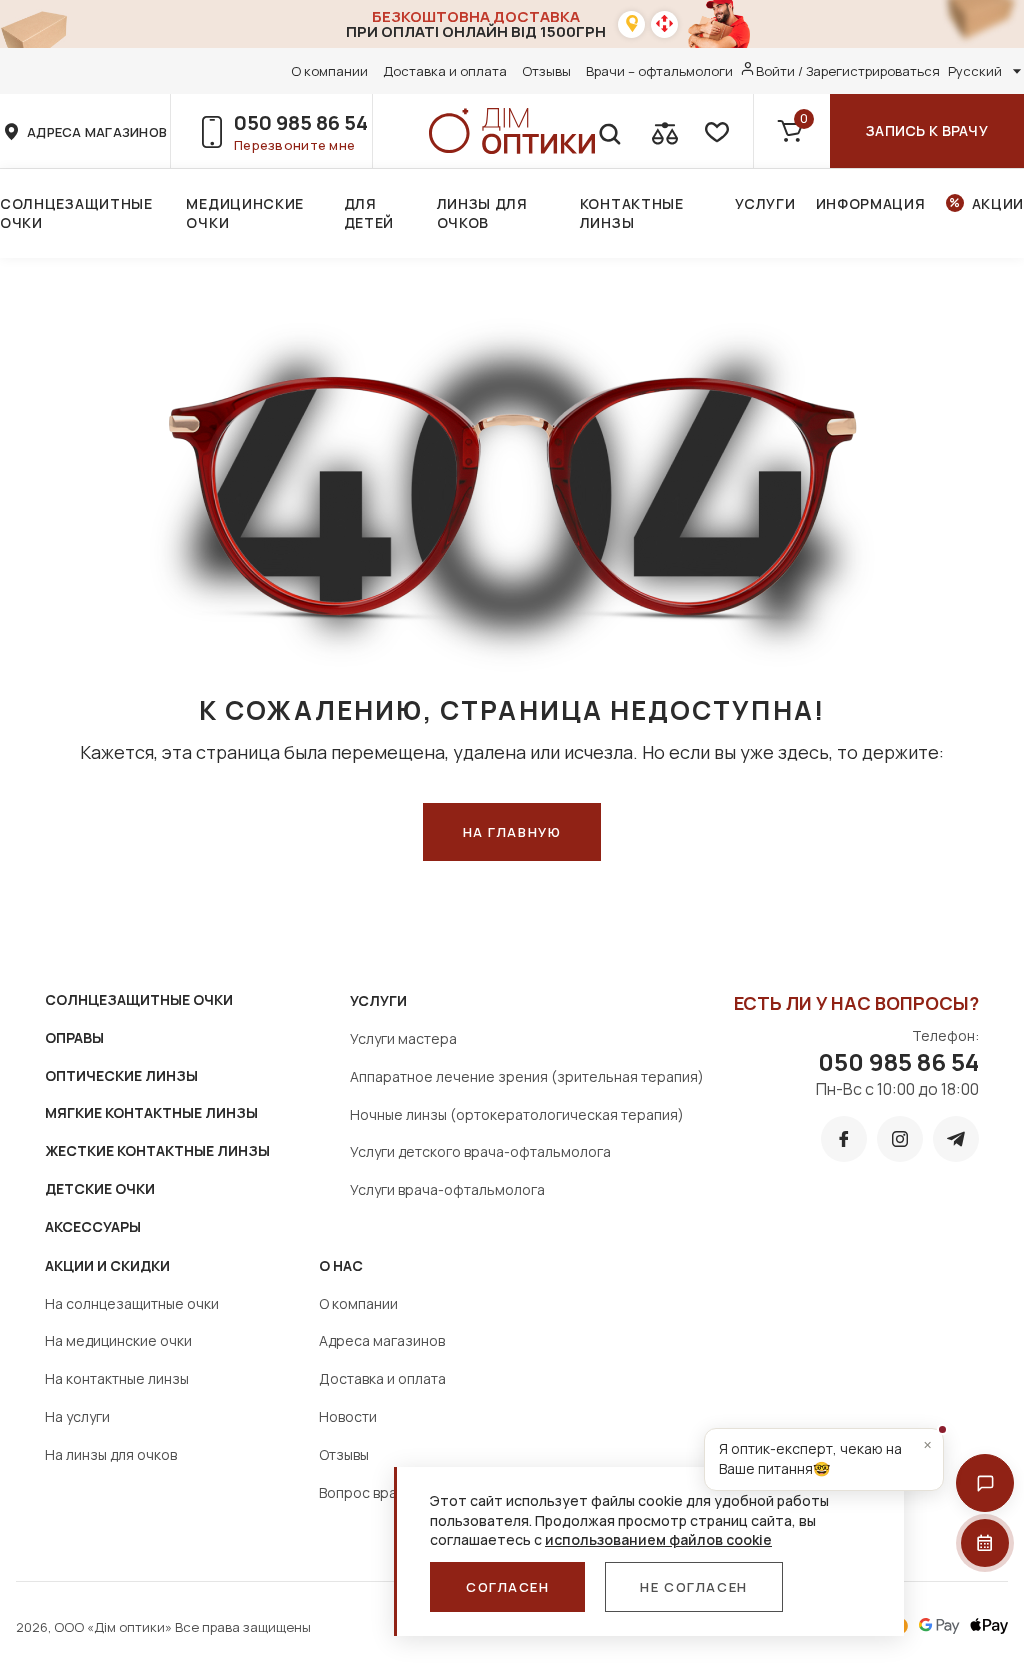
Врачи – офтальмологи (659, 71)
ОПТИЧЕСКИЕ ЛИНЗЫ (121, 1075)
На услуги (77, 1416)
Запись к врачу (927, 130)
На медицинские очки (118, 1340)
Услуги (765, 203)
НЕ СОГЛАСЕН (693, 1587)
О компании (329, 71)
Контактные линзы (632, 213)
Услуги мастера (403, 1038)
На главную (512, 832)
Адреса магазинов (382, 1340)
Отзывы (546, 71)
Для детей (369, 213)
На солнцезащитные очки (132, 1303)
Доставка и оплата (445, 71)
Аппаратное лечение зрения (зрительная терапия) (527, 1076)
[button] (985, 1483)
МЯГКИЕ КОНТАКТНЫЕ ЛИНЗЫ (151, 1112)
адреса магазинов (97, 132)
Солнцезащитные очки (76, 213)
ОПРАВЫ (74, 1037)
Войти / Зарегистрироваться (848, 71)
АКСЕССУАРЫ (93, 1226)
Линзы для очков (482, 213)
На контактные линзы (117, 1378)
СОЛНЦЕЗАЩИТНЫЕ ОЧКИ (139, 999)
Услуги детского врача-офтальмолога (480, 1151)
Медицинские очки (245, 213)
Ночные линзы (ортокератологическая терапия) (517, 1114)
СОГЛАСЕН (507, 1587)
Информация (871, 203)
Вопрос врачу (365, 1492)
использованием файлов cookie (658, 1539)
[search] (609, 131)
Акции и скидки (107, 1265)
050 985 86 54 (301, 122)
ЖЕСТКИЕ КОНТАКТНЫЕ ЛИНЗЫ (157, 1150)
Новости (348, 1416)
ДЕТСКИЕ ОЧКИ (100, 1188)
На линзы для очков (111, 1454)
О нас (341, 1265)
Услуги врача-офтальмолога (447, 1189)
